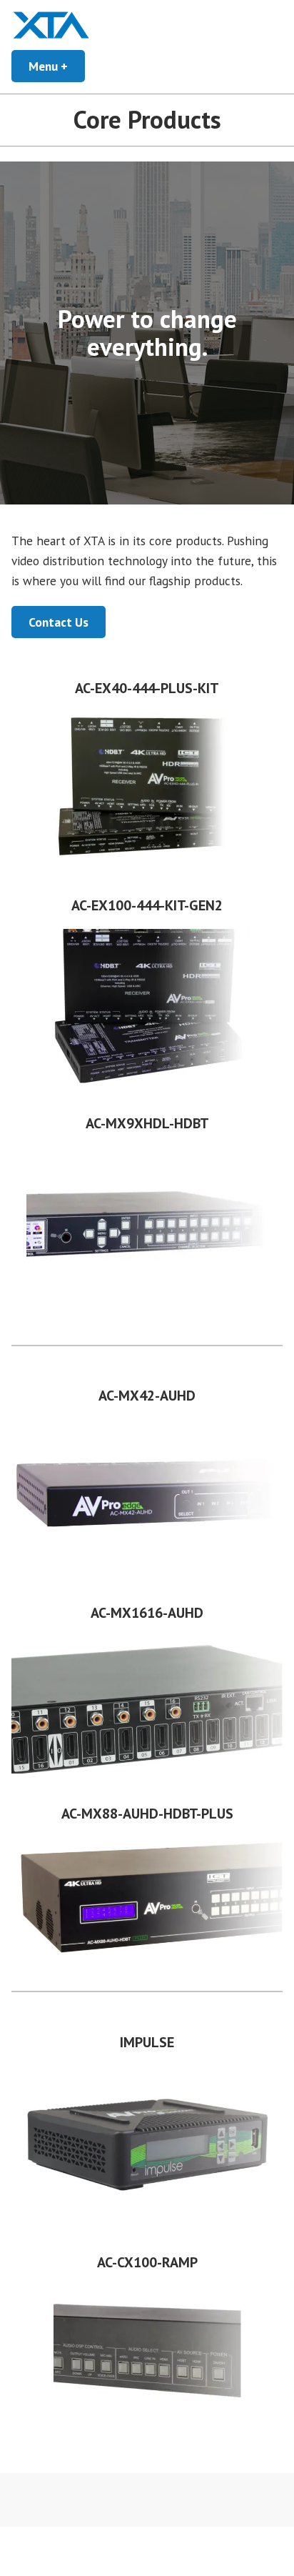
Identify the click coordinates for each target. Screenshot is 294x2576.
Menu (57, 66)
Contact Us (59, 622)
